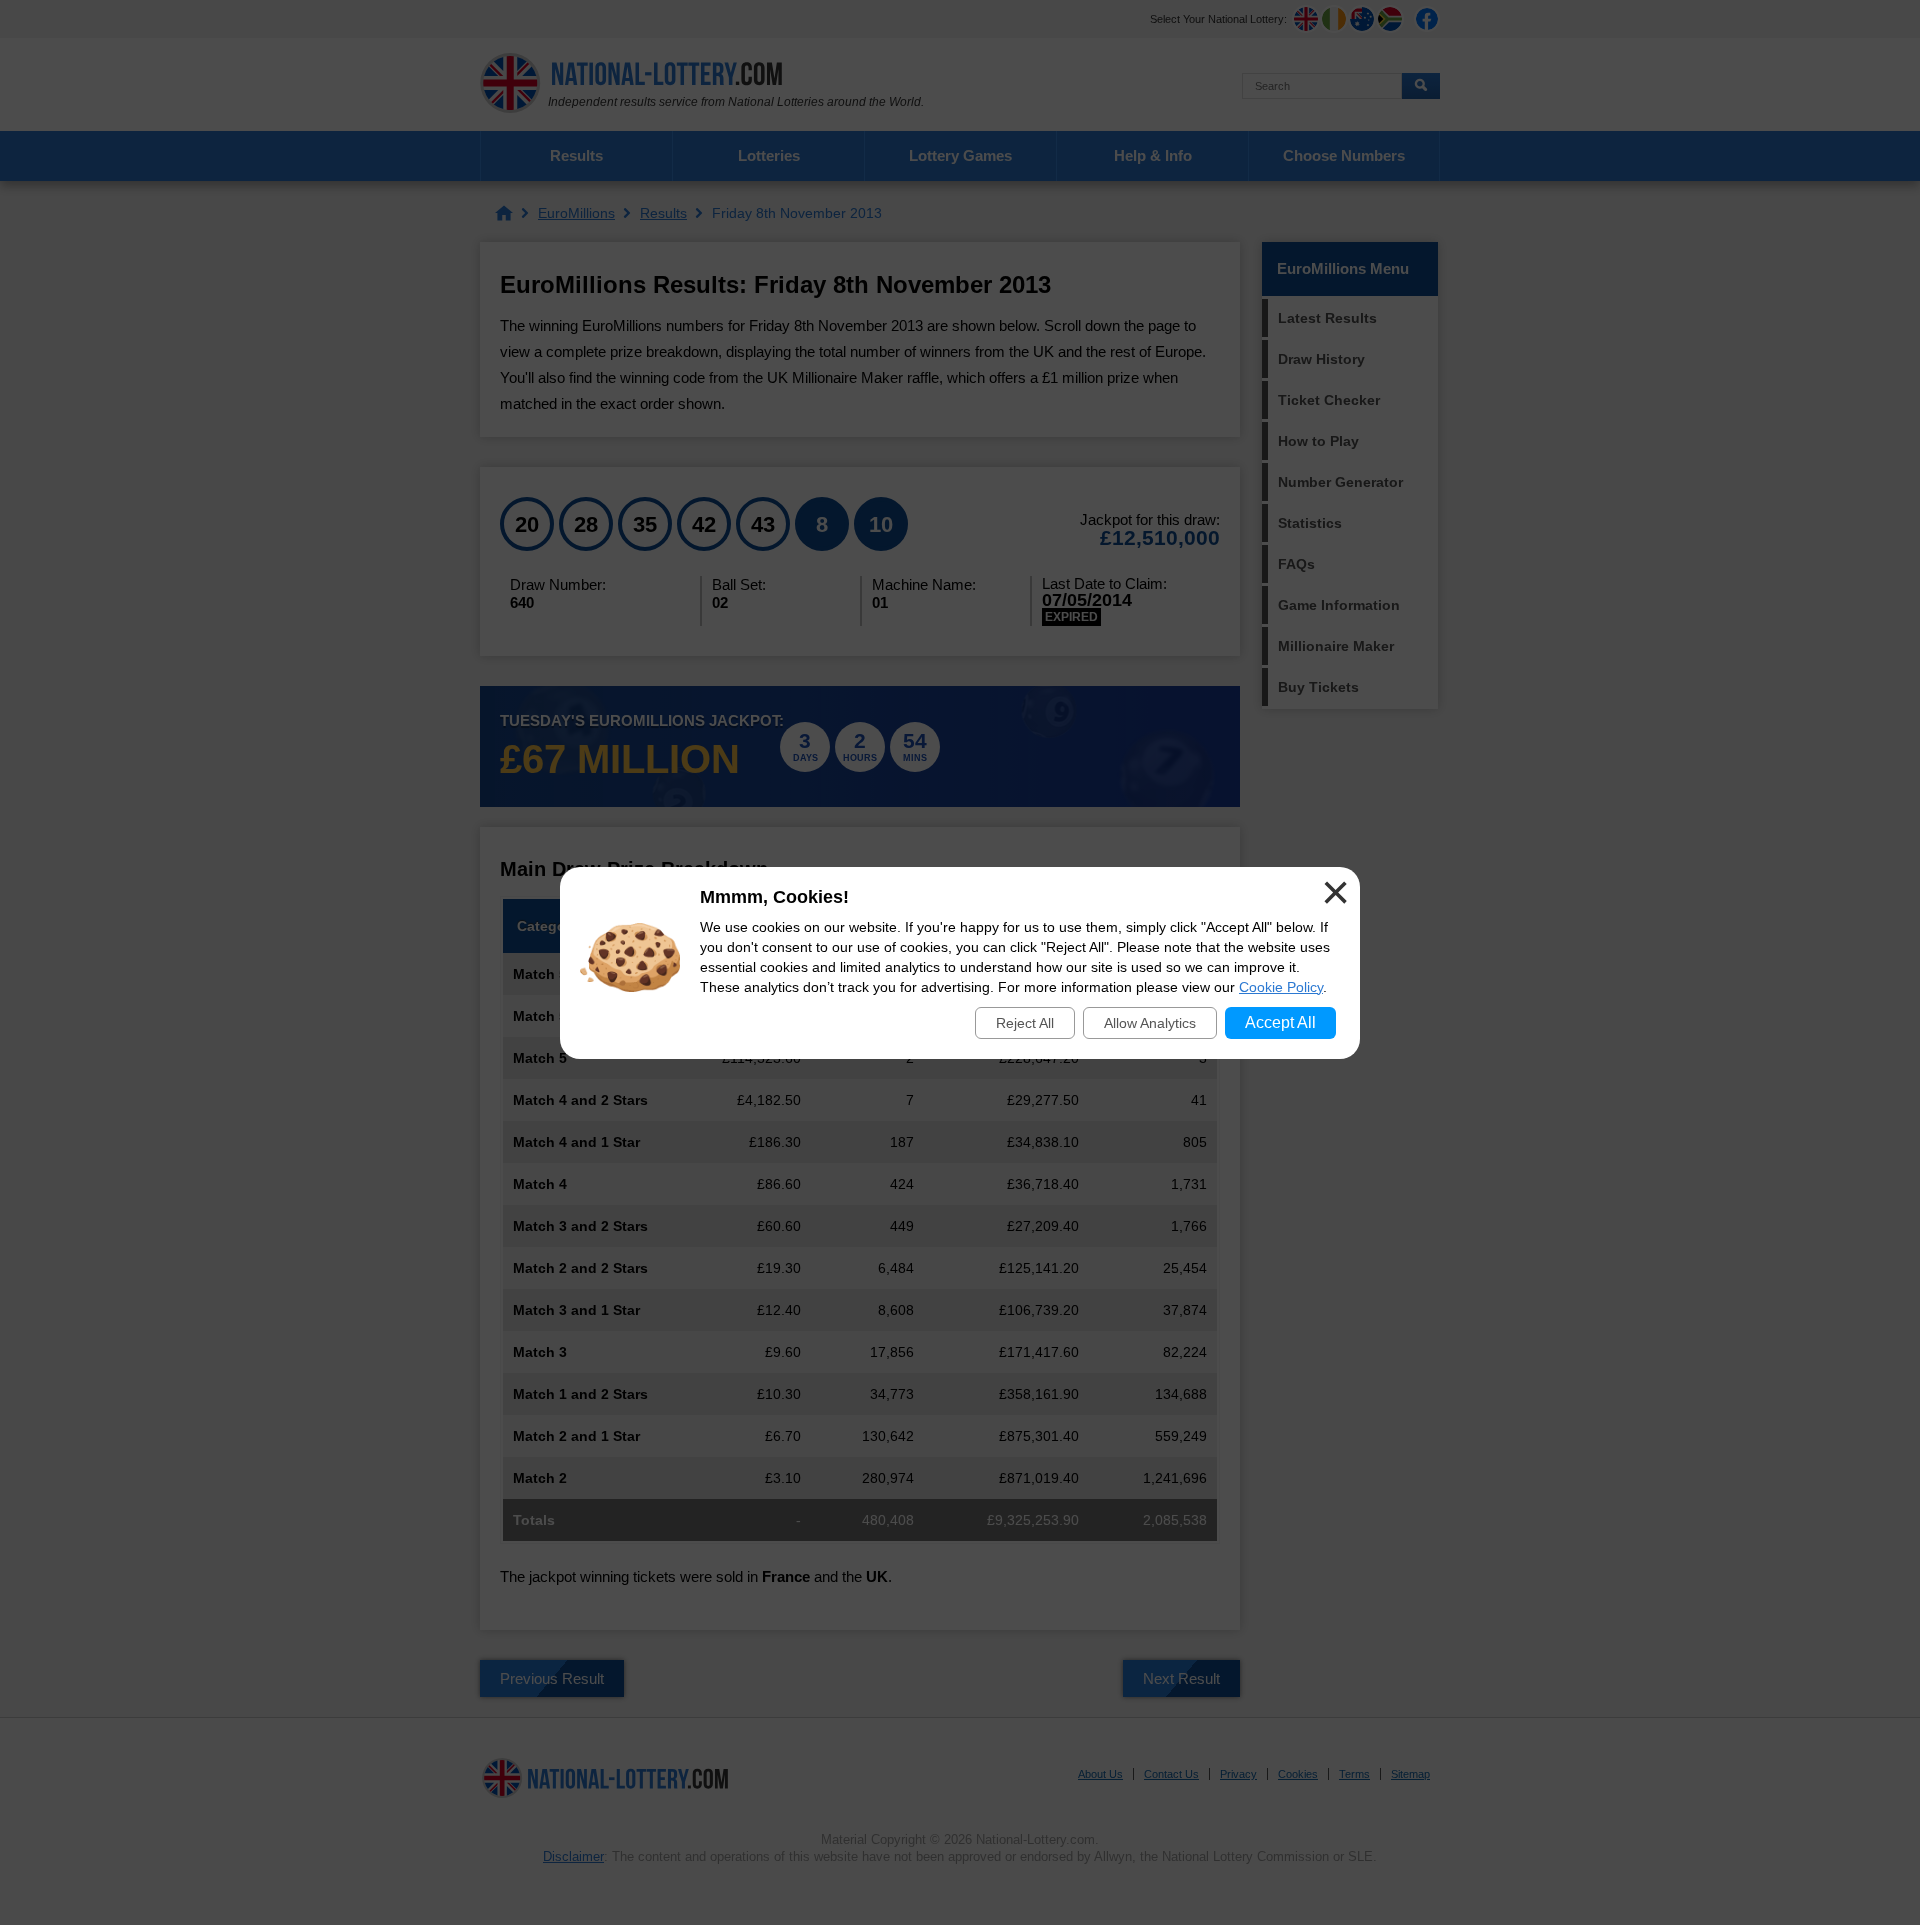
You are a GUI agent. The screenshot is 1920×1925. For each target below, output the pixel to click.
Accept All (1280, 1022)
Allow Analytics (1150, 1023)
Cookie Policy (1281, 987)
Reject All (1025, 1023)
